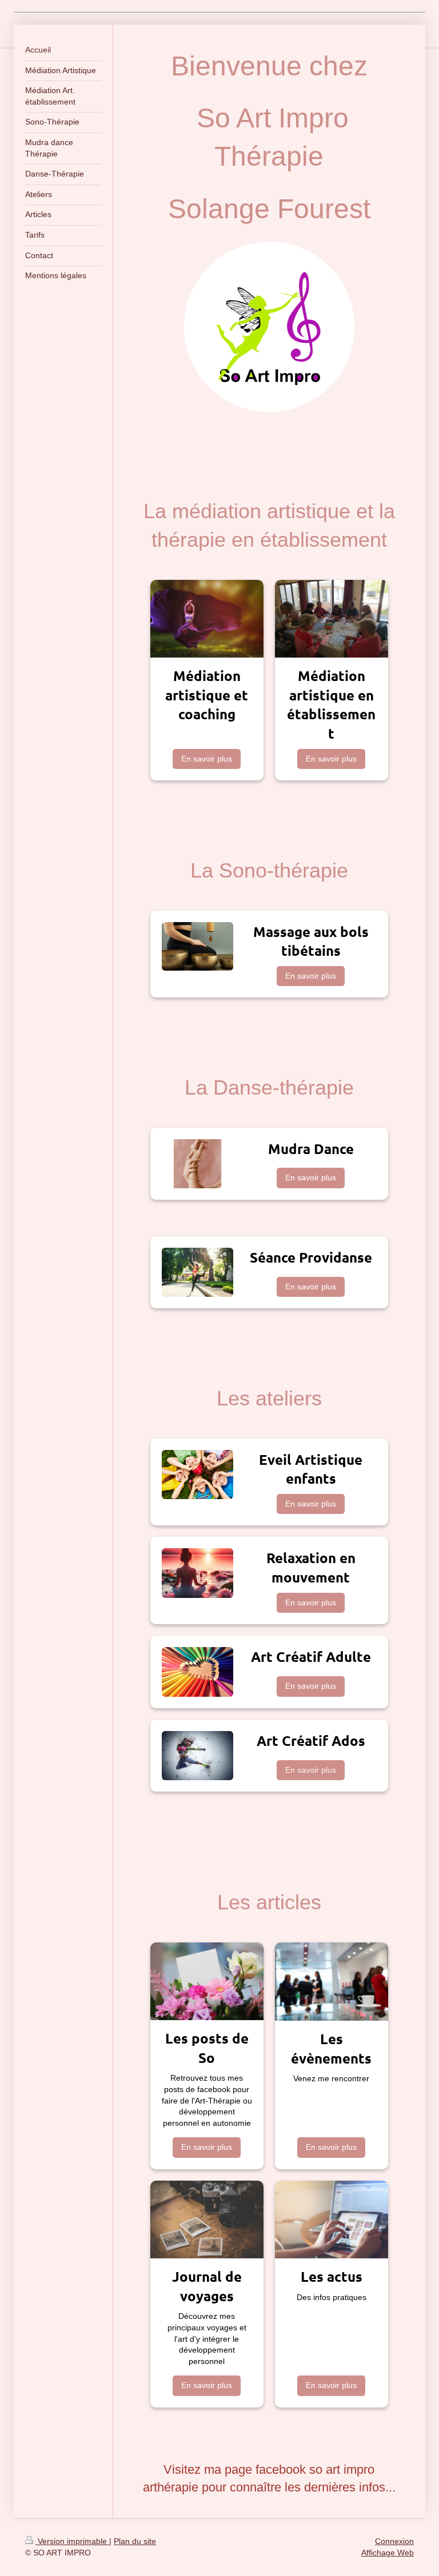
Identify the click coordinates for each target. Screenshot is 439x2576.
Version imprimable (72, 2541)
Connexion (394, 2541)
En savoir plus (207, 759)
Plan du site (135, 2541)
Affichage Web (388, 2553)
